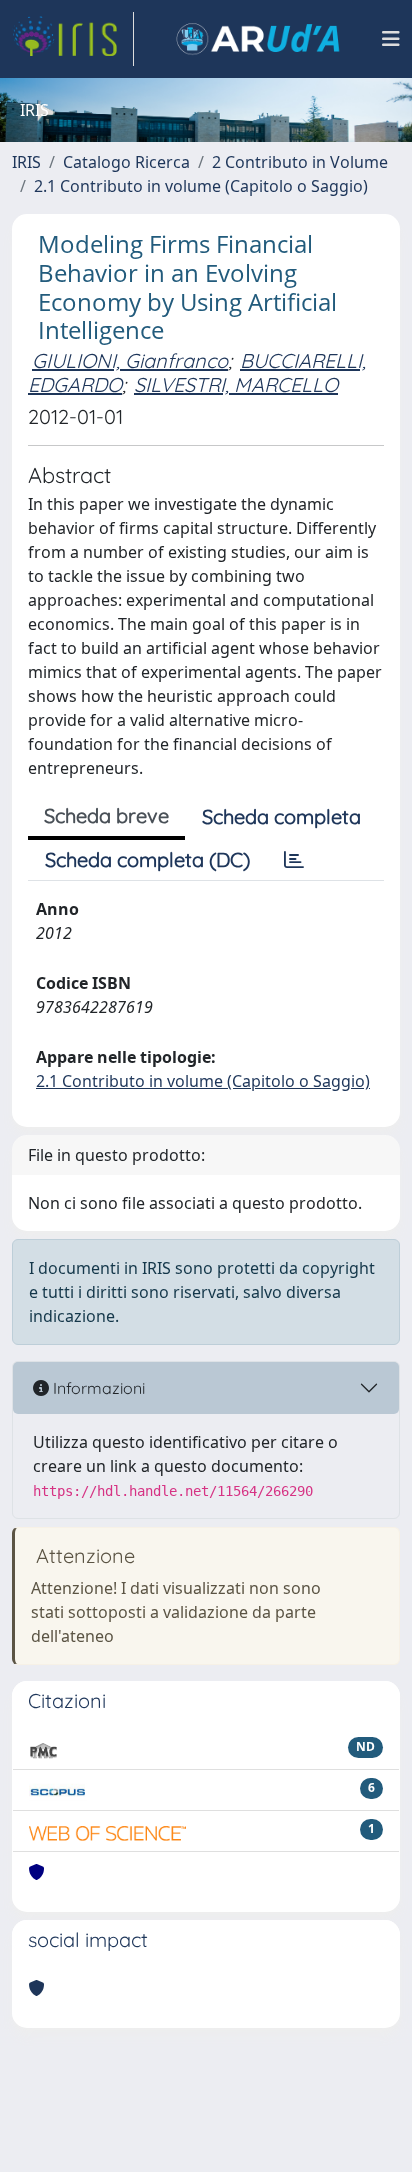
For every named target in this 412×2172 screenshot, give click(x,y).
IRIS (26, 162)
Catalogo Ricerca (126, 162)
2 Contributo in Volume (300, 162)
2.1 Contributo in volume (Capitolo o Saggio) (201, 186)
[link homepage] (73, 39)
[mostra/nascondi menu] (391, 39)
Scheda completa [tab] (281, 816)
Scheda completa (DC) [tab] (147, 859)
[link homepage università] (258, 39)
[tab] (294, 860)
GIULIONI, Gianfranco (130, 360)
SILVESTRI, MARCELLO (236, 384)
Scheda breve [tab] (106, 815)
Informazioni (97, 1388)
